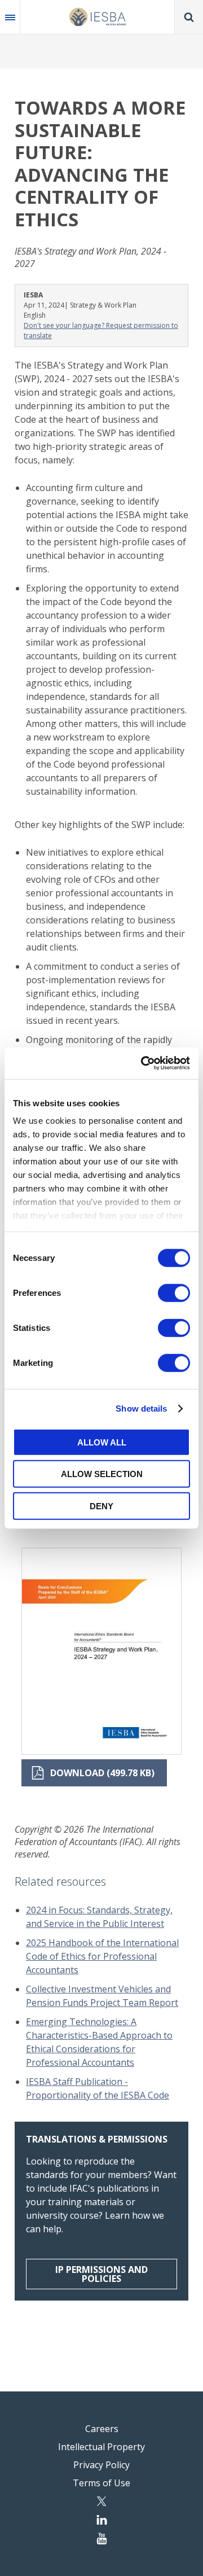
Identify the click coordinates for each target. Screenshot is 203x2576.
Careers (102, 2429)
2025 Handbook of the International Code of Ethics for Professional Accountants (102, 1956)
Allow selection (102, 1474)
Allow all (102, 1442)
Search (189, 17)
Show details (141, 1409)
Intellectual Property (101, 2447)
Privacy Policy (101, 2465)
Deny (101, 1506)
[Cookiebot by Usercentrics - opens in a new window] (143, 1063)
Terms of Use (101, 2483)
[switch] (174, 1293)
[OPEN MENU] (10, 17)
